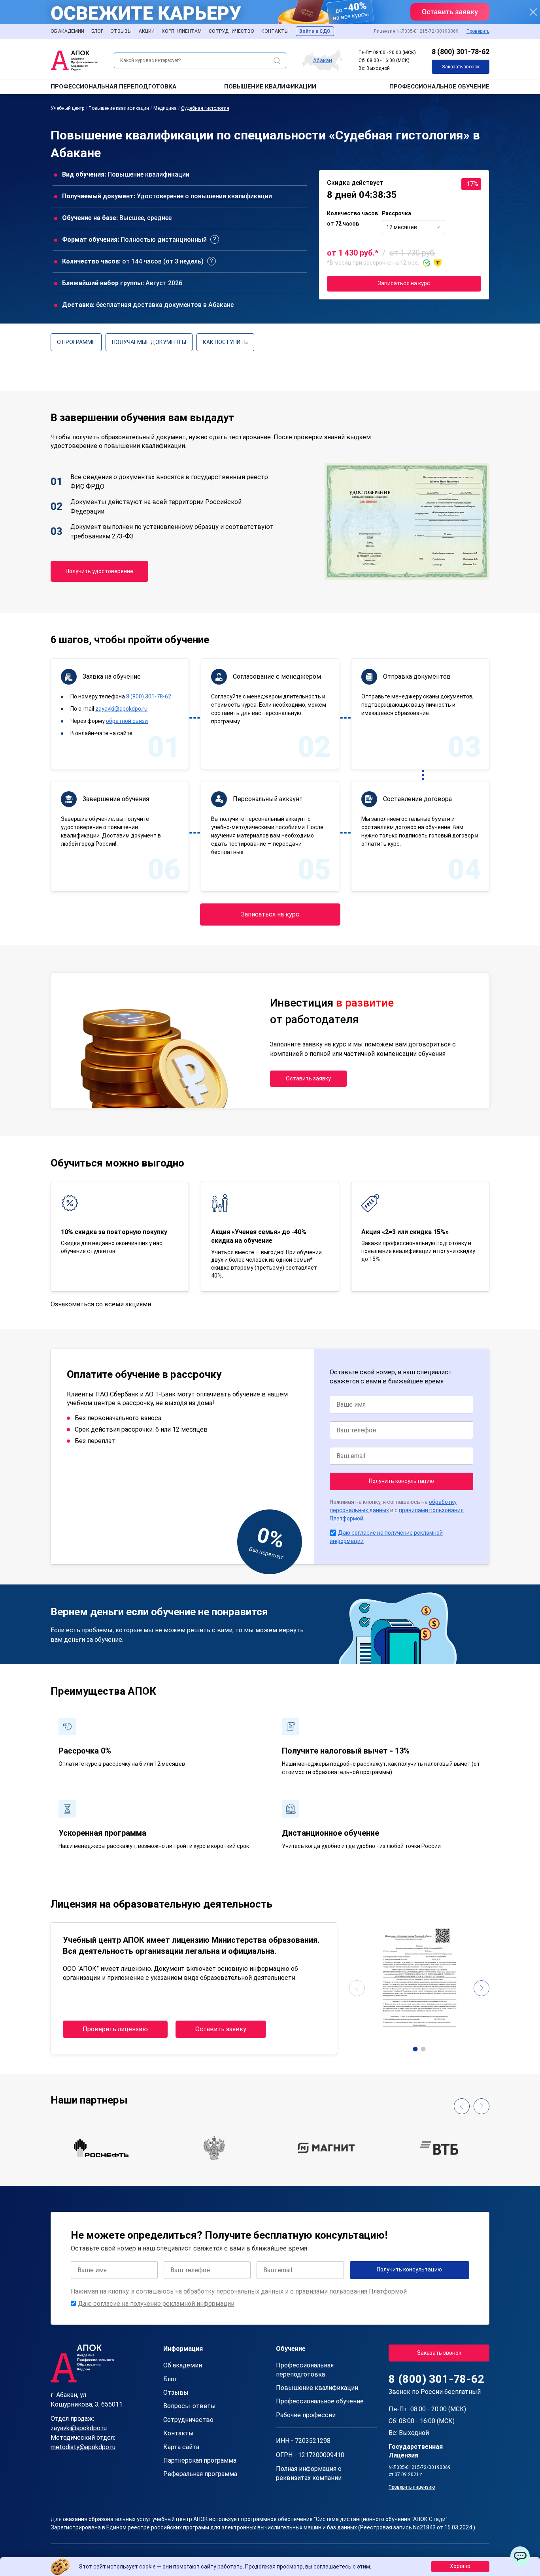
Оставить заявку (308, 1078)
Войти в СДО (315, 31)
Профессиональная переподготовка (113, 87)
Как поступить (225, 342)
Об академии (67, 31)
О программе (76, 342)
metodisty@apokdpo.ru (83, 2447)
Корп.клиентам (182, 31)
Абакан (323, 60)
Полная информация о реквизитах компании (309, 2473)
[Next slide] (481, 1988)
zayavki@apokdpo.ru (121, 709)
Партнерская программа (200, 2460)
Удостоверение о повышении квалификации (204, 196)
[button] (415, 2049)
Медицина (165, 108)
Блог (97, 31)
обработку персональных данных (233, 2291)
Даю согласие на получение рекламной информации (156, 2304)
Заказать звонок (461, 67)
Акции (147, 31)
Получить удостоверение (99, 571)
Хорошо (460, 2566)
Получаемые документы (149, 342)
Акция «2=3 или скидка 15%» (405, 1232)
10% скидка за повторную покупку (114, 1232)
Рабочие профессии (306, 2415)
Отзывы (121, 31)
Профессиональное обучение (439, 87)
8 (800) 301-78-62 (461, 52)
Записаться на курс (404, 283)
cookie (147, 2567)
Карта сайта (181, 2447)
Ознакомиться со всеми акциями (101, 1304)
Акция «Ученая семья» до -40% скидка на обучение (259, 1236)
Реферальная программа (200, 2474)
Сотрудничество (231, 31)
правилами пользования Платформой (351, 2291)
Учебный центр (67, 108)
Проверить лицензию (115, 2029)
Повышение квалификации (270, 87)
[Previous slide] (357, 1988)
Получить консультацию (401, 1481)
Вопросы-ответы (190, 2406)
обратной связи (127, 721)
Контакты (275, 31)
